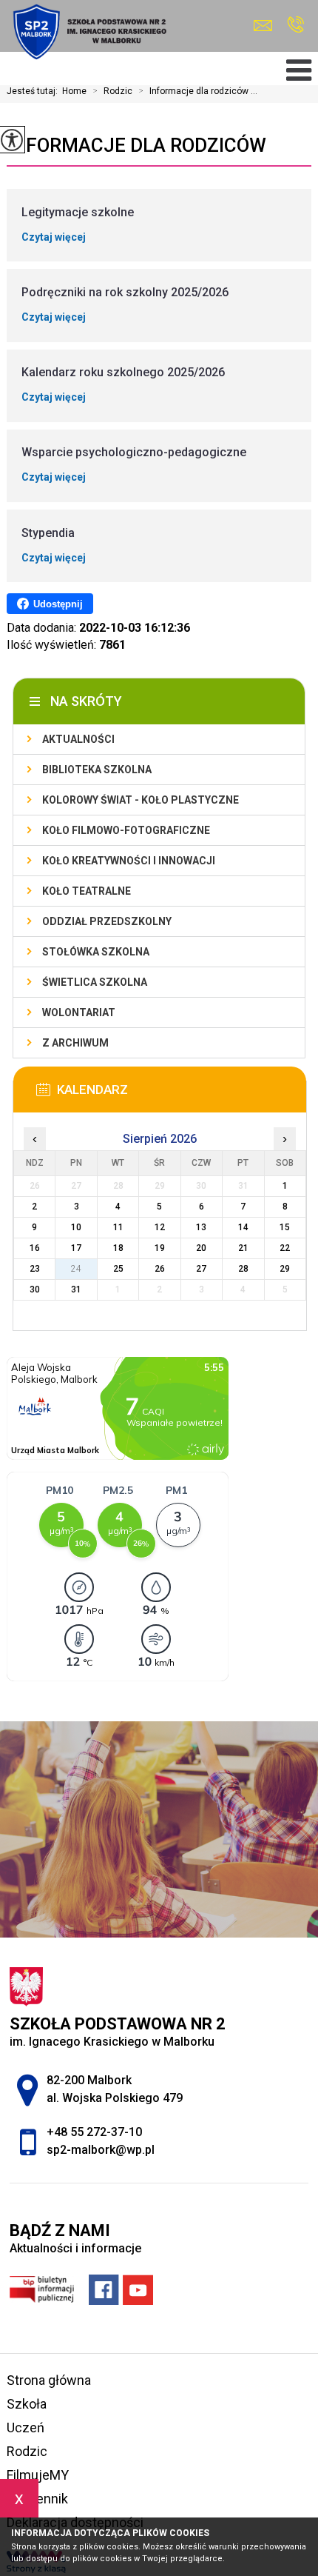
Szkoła (27, 2404)
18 (118, 1248)
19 (160, 1248)
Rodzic (112, 91)
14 (243, 1227)
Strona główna (49, 2380)
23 (35, 1269)
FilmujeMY (38, 2475)
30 (35, 1289)
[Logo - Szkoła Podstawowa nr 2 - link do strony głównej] (88, 32)
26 (160, 1269)
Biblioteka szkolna (97, 770)
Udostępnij (58, 604)
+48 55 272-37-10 (295, 26)
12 (160, 1227)
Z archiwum (75, 1043)
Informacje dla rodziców (136, 145)
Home (74, 91)
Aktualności (78, 739)
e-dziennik (37, 2499)
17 (76, 1248)
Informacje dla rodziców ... (198, 91)
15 (285, 1227)
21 (243, 1248)
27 (201, 1269)
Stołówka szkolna (96, 952)
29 (285, 1269)
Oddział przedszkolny (107, 921)
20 (201, 1248)
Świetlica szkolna (95, 982)
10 (76, 1227)
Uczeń (26, 2427)
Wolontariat (79, 1012)
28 (243, 1269)
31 (76, 1289)
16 (35, 1248)
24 (76, 1269)
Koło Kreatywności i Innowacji (129, 861)
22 (285, 1248)
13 (201, 1227)
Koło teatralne (87, 891)
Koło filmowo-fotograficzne (126, 830)
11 (118, 1227)
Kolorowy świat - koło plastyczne (141, 800)
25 (118, 1269)
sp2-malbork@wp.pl (267, 26)
